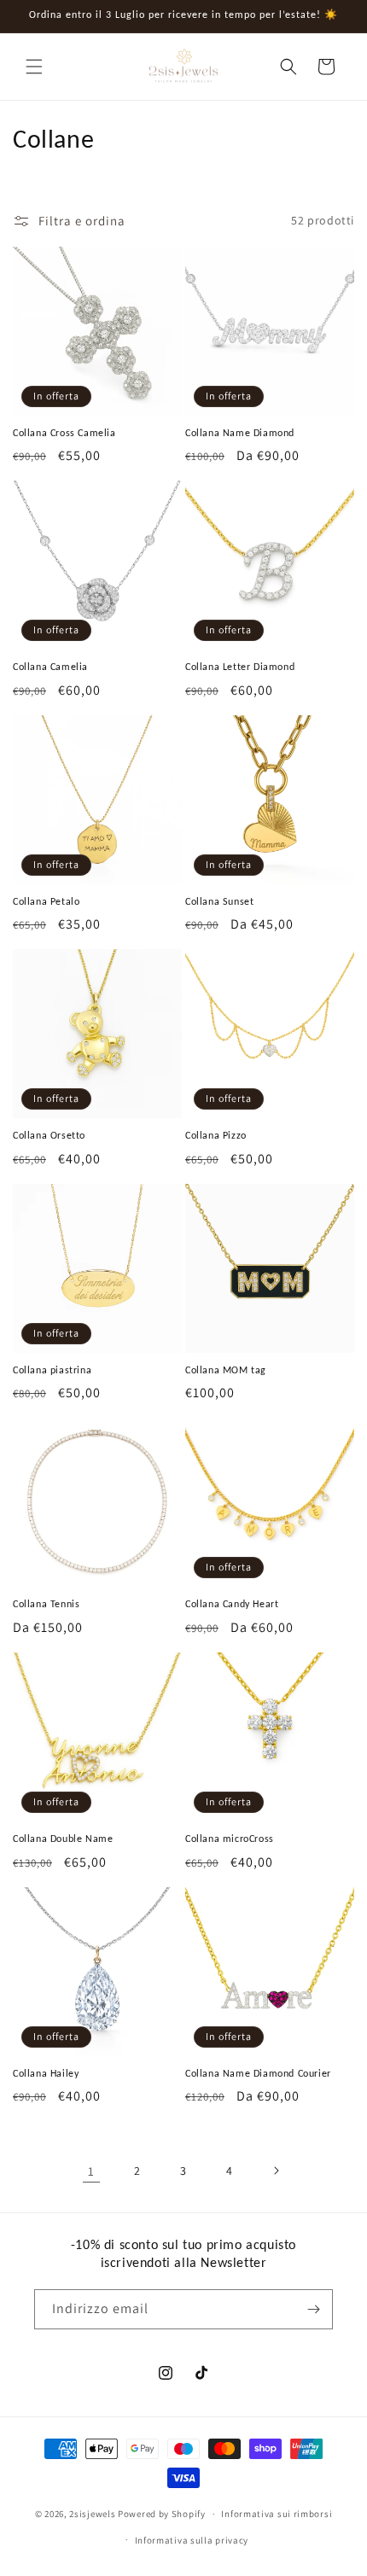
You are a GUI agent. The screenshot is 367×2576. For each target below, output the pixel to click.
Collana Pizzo (216, 1135)
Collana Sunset (219, 901)
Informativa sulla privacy (192, 2540)
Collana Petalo (46, 901)
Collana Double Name (63, 1839)
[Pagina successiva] (276, 2171)
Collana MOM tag (226, 1370)
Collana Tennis (46, 1604)
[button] (34, 67)
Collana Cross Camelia (64, 433)
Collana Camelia (50, 667)
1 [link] (91, 2171)
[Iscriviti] (313, 2309)
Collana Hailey (46, 2073)
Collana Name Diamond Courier (258, 2073)
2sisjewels (92, 2514)
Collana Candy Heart (232, 1604)
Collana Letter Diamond (240, 667)
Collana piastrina (52, 1370)
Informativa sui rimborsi (277, 2514)
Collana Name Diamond (240, 433)
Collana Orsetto (49, 1135)
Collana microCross (230, 1839)
